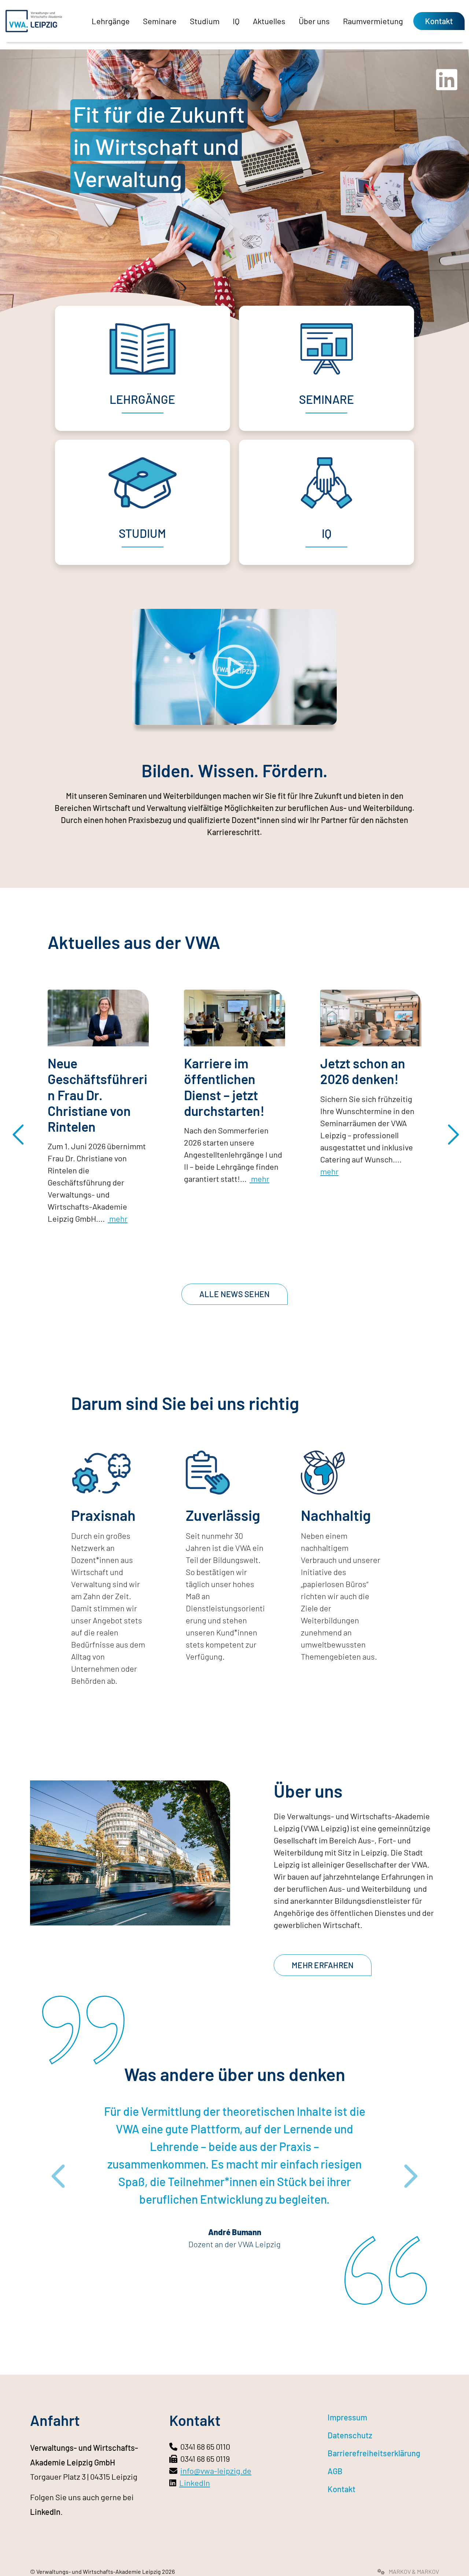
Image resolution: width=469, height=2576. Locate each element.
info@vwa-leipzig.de (216, 2471)
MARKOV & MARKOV (413, 2571)
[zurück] (18, 1128)
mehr (118, 1218)
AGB (335, 2471)
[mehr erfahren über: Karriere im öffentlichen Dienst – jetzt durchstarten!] (234, 1018)
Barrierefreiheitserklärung (374, 2453)
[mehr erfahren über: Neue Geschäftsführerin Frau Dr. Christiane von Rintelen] (98, 1018)
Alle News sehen (235, 1294)
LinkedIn (45, 2512)
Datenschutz (350, 2435)
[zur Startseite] (34, 21)
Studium (205, 21)
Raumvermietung (373, 21)
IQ (236, 21)
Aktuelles (269, 21)
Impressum (347, 2417)
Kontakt (439, 21)
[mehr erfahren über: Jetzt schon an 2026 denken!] (371, 1018)
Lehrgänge (111, 21)
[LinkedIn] (447, 85)
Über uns (314, 21)
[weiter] (451, 1128)
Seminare (160, 21)
